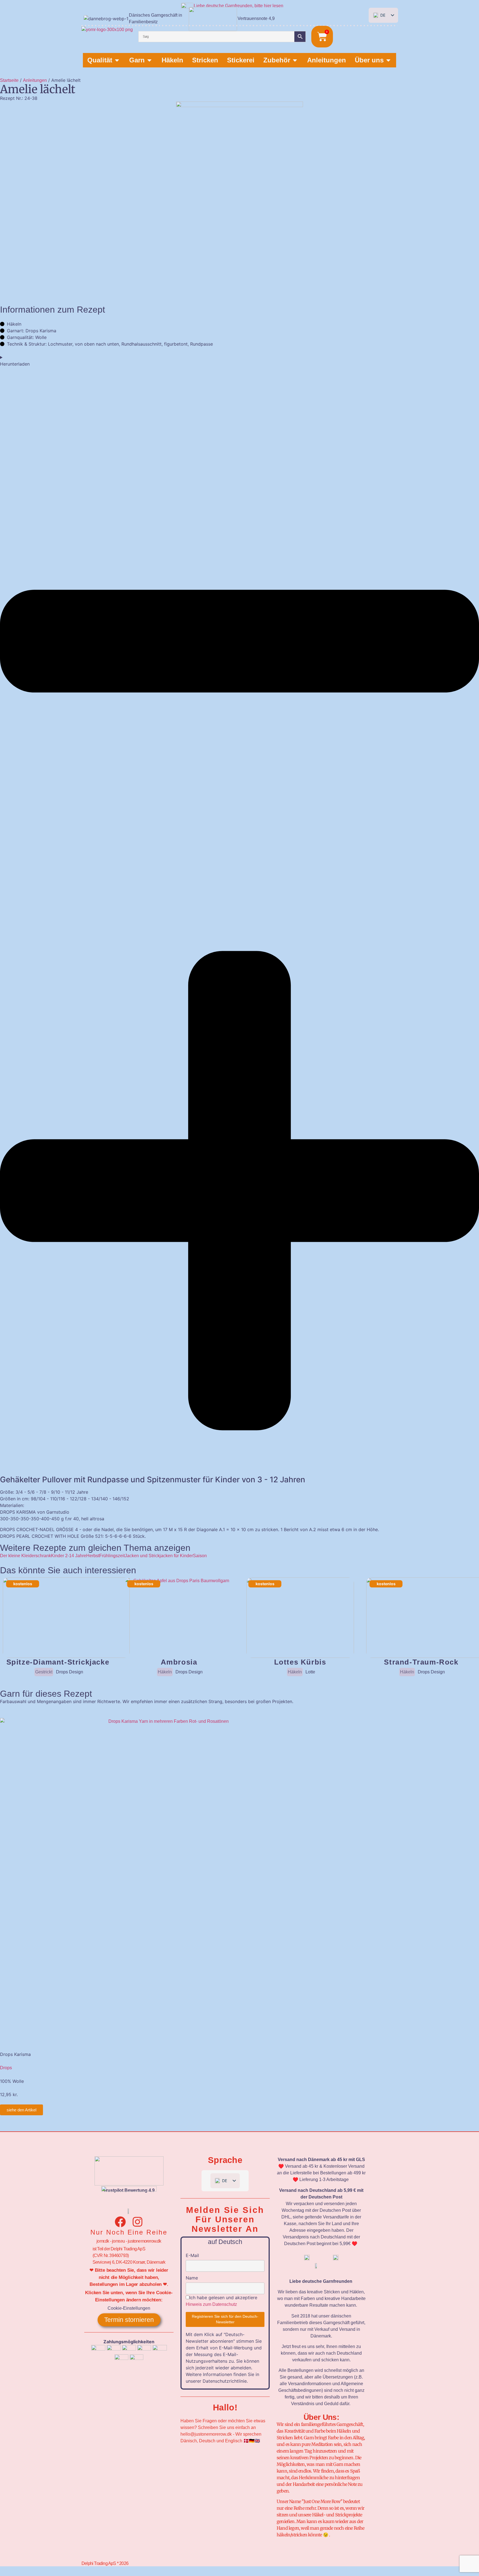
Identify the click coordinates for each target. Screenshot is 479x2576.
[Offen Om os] (388, 60)
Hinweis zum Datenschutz (211, 2304)
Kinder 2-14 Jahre (69, 1556)
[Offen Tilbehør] (295, 60)
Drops (6, 2068)
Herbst (93, 1556)
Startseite (9, 80)
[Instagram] (137, 2222)
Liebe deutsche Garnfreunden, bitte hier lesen (239, 6)
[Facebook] (120, 2222)
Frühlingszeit (112, 1556)
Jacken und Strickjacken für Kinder (159, 1556)
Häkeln (165, 1672)
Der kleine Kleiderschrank (26, 1556)
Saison (200, 1556)
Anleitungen (35, 80)
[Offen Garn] (149, 60)
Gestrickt (44, 1672)
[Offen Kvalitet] (117, 60)
